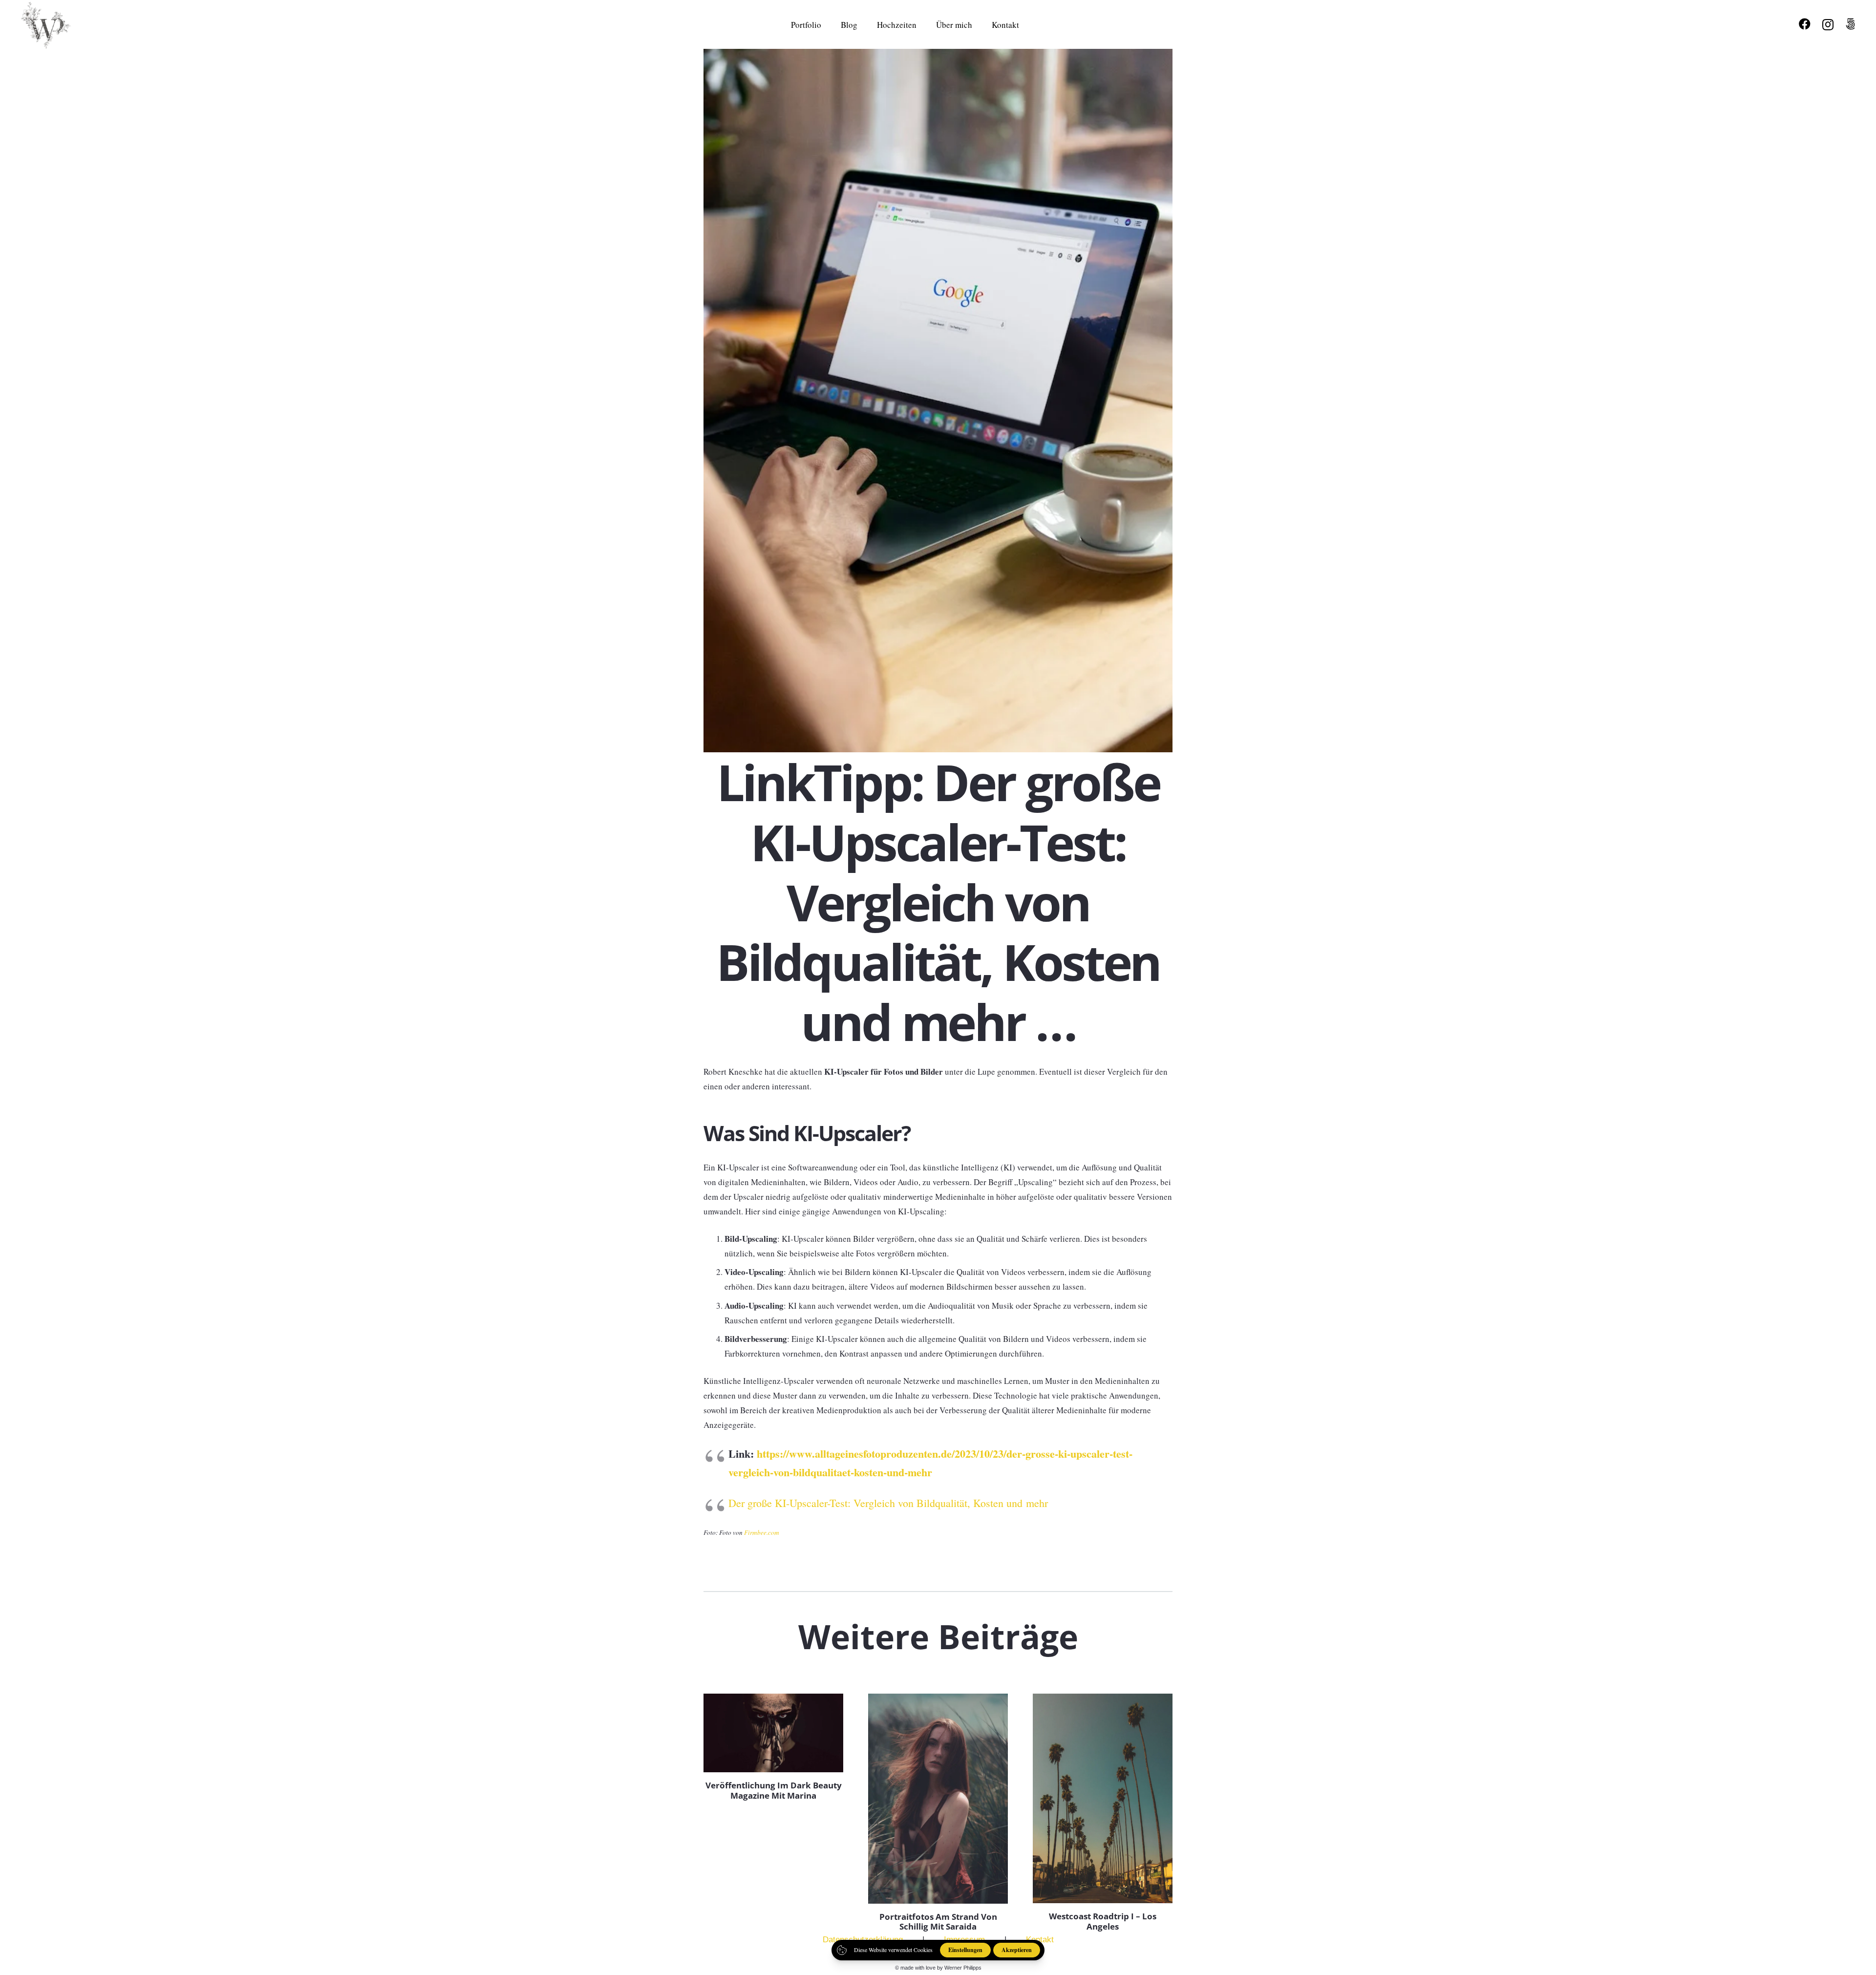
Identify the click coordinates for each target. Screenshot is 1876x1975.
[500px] (1850, 24)
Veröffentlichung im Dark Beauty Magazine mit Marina (774, 1790)
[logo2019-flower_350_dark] (50, 24)
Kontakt (1040, 1940)
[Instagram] (1828, 24)
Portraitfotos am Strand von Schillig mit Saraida (938, 1922)
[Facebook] (1805, 24)
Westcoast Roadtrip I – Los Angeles (1103, 1921)
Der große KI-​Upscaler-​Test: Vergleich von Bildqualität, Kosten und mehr (888, 1503)
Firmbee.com (762, 1532)
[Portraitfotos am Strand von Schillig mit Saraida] (938, 1798)
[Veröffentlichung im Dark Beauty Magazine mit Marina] (773, 1733)
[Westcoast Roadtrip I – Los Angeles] (1103, 1798)
